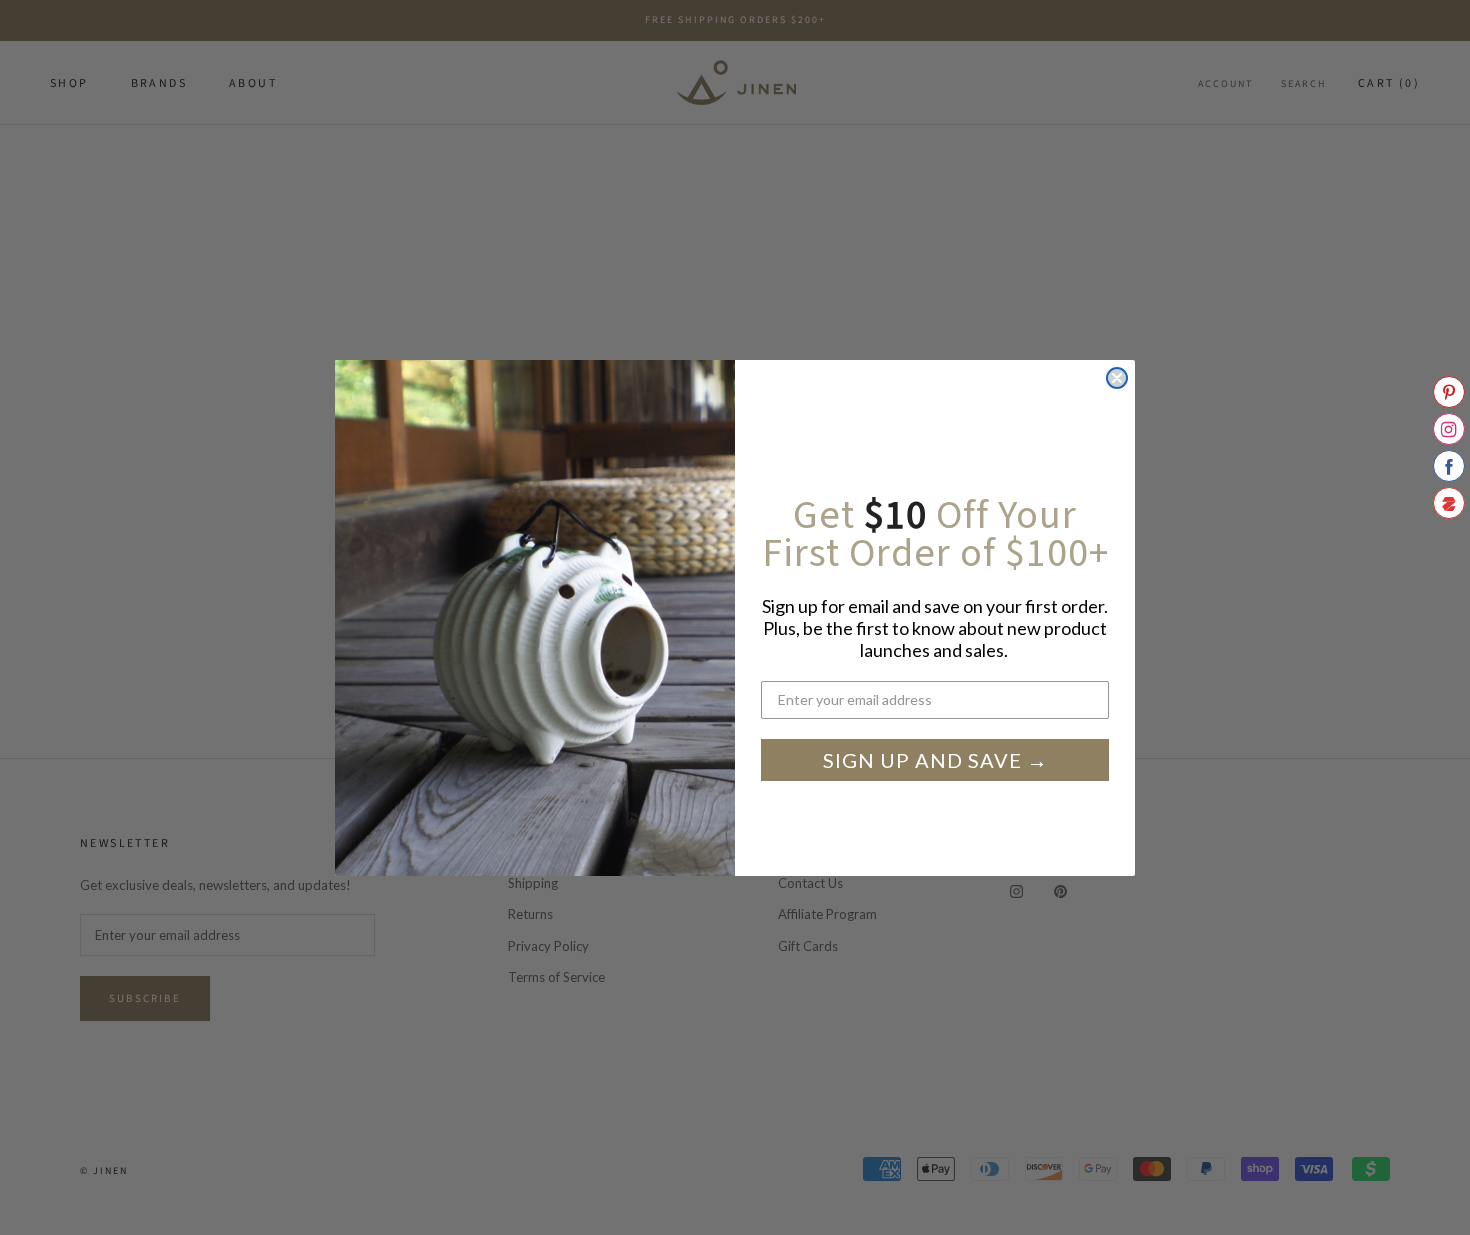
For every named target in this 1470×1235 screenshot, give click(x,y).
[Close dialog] (1117, 378)
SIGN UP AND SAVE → (935, 760)
